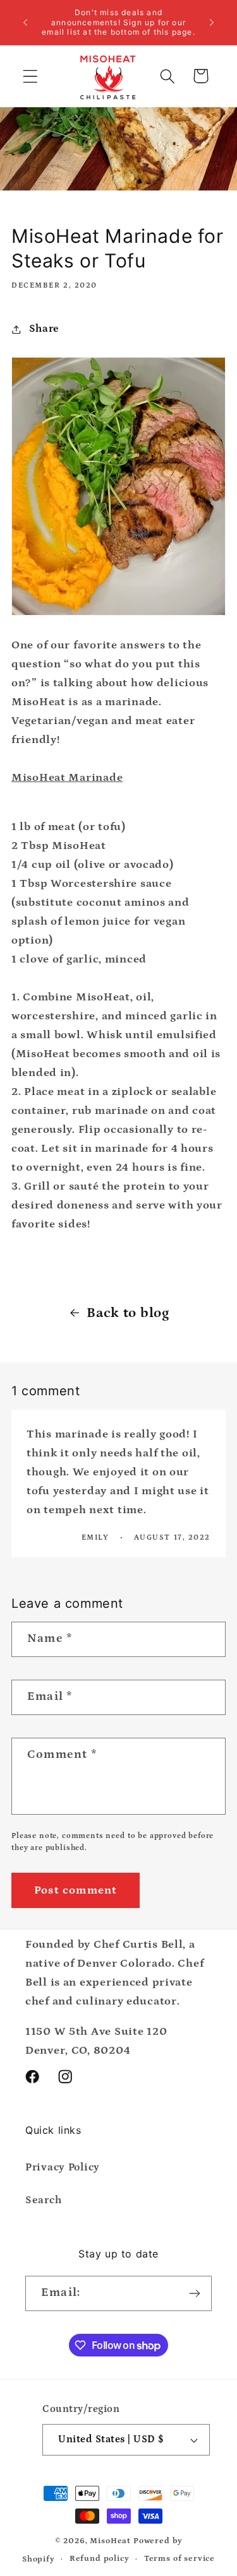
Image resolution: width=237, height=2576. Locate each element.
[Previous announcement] (25, 22)
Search (43, 2200)
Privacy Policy (63, 2168)
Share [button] (44, 329)
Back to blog (128, 1313)
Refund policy (100, 2559)
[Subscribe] (194, 2293)
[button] (31, 76)
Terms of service (179, 2559)
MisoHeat (110, 2541)
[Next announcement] (212, 22)
